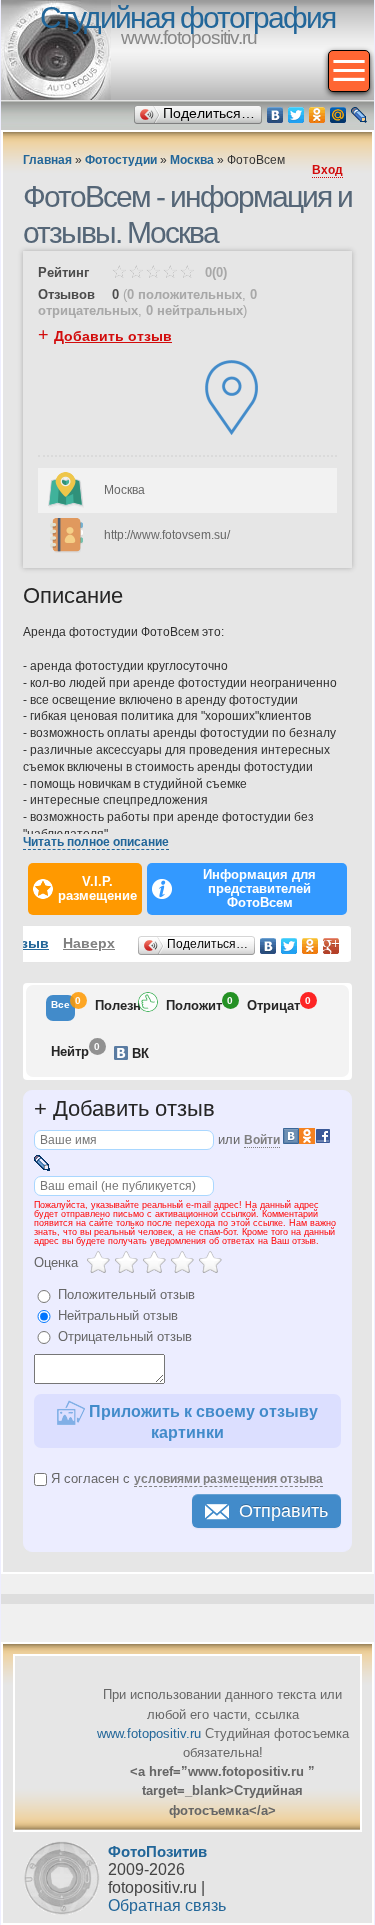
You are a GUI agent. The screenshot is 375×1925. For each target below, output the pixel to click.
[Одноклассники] (317, 115)
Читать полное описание (96, 842)
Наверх (89, 943)
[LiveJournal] (359, 115)
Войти (262, 1140)
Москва (192, 160)
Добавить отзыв (113, 336)
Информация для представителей (259, 889)
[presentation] (60, 1008)
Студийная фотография (187, 17)
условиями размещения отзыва (228, 1479)
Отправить (283, 1511)
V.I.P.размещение (97, 889)
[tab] (60, 1008)
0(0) (214, 272)
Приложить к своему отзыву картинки (201, 1422)
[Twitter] (296, 115)
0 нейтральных (194, 310)
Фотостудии (121, 160)
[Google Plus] (331, 946)
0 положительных (184, 294)
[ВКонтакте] (275, 115)
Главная (47, 160)
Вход (327, 170)
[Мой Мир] (338, 115)
